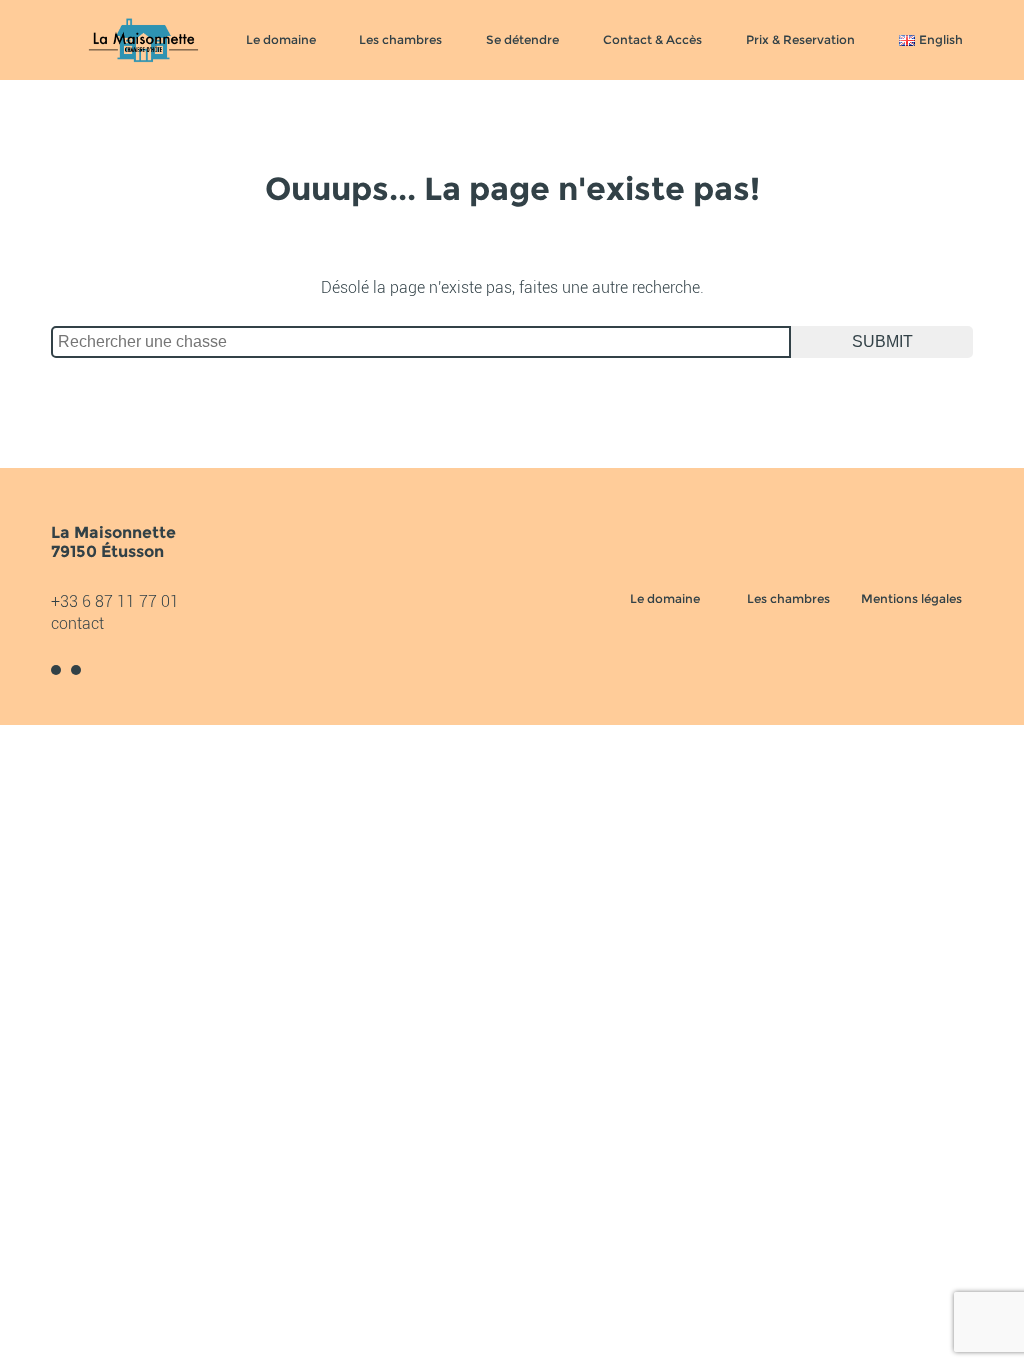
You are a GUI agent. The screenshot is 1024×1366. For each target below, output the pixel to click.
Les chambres (400, 39)
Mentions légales (911, 598)
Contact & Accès (652, 39)
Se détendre (522, 39)
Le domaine (281, 39)
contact (77, 623)
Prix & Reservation (800, 39)
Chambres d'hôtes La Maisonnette (143, 39)
